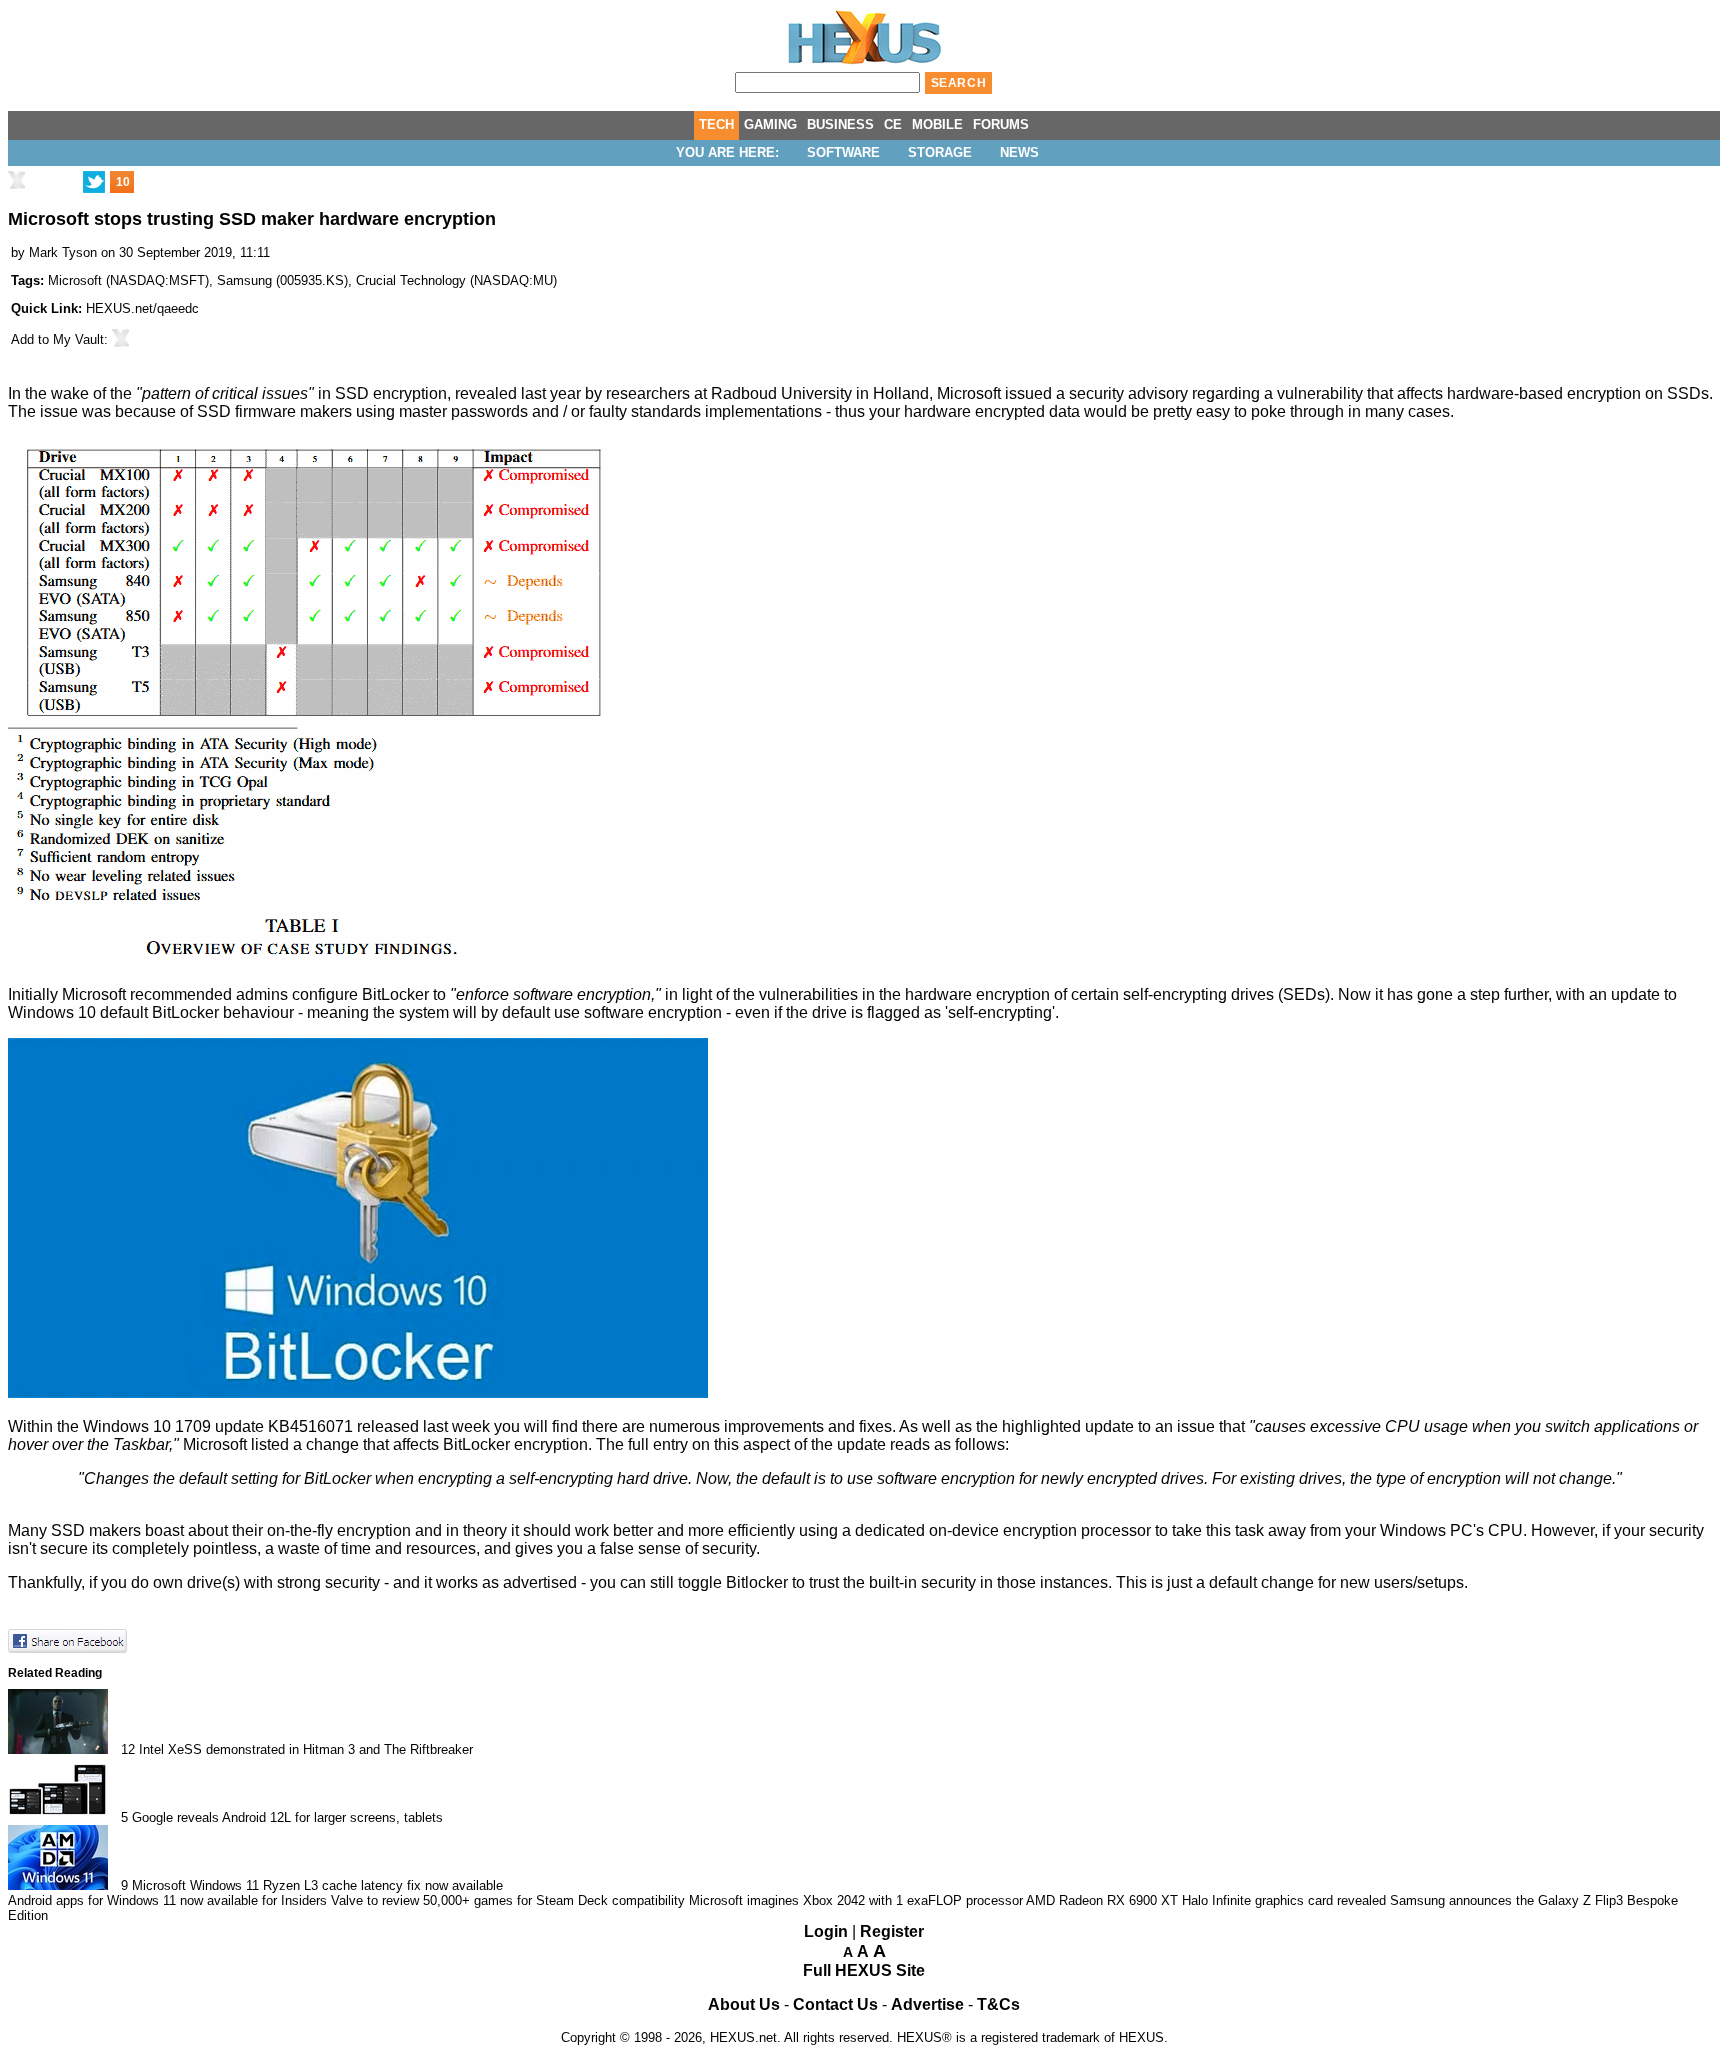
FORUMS (1001, 124)
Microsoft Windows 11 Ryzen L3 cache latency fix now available (317, 1885)
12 (128, 1749)
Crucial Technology (411, 280)
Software (843, 152)
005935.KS (312, 280)
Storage (940, 152)
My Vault (78, 339)
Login (826, 1931)
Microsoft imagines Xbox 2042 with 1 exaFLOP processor (856, 1900)
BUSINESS (840, 124)
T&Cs (998, 2004)
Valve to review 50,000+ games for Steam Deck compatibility (508, 1900)
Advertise (927, 2004)
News (1019, 152)
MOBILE (937, 124)
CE (893, 124)
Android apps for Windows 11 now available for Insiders (167, 1900)
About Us (744, 2004)
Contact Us (835, 2004)
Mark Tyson (63, 252)
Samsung (244, 280)
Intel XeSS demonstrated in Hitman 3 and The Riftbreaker (306, 1749)
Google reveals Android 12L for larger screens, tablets (287, 1817)
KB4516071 (310, 1426)
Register (892, 1931)
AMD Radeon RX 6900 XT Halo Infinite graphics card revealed (1206, 1900)
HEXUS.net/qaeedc (142, 308)
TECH (716, 124)
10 (123, 182)
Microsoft (75, 280)
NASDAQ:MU (513, 280)
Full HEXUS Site (864, 1970)
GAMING (770, 124)
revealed (486, 393)
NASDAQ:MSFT (157, 280)
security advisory (1128, 393)
